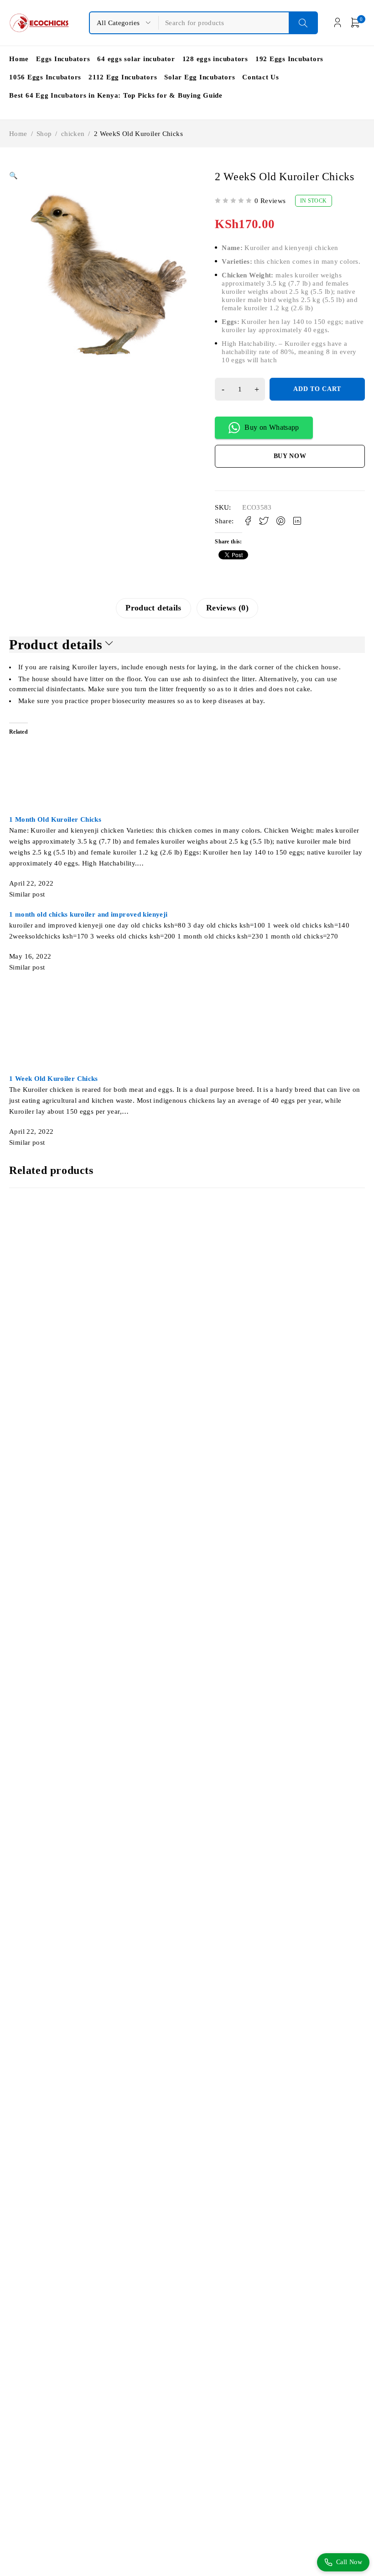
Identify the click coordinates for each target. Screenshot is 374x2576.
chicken (73, 134)
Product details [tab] (153, 608)
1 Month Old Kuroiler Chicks (55, 819)
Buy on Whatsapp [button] (272, 427)
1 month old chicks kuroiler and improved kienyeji (88, 914)
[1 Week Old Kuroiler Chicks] (89, 987)
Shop (44, 134)
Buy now (290, 456)
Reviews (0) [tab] (227, 608)
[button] (13, 176)
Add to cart (317, 389)
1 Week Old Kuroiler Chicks (54, 1079)
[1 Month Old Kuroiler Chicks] (108, 728)
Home (18, 134)
